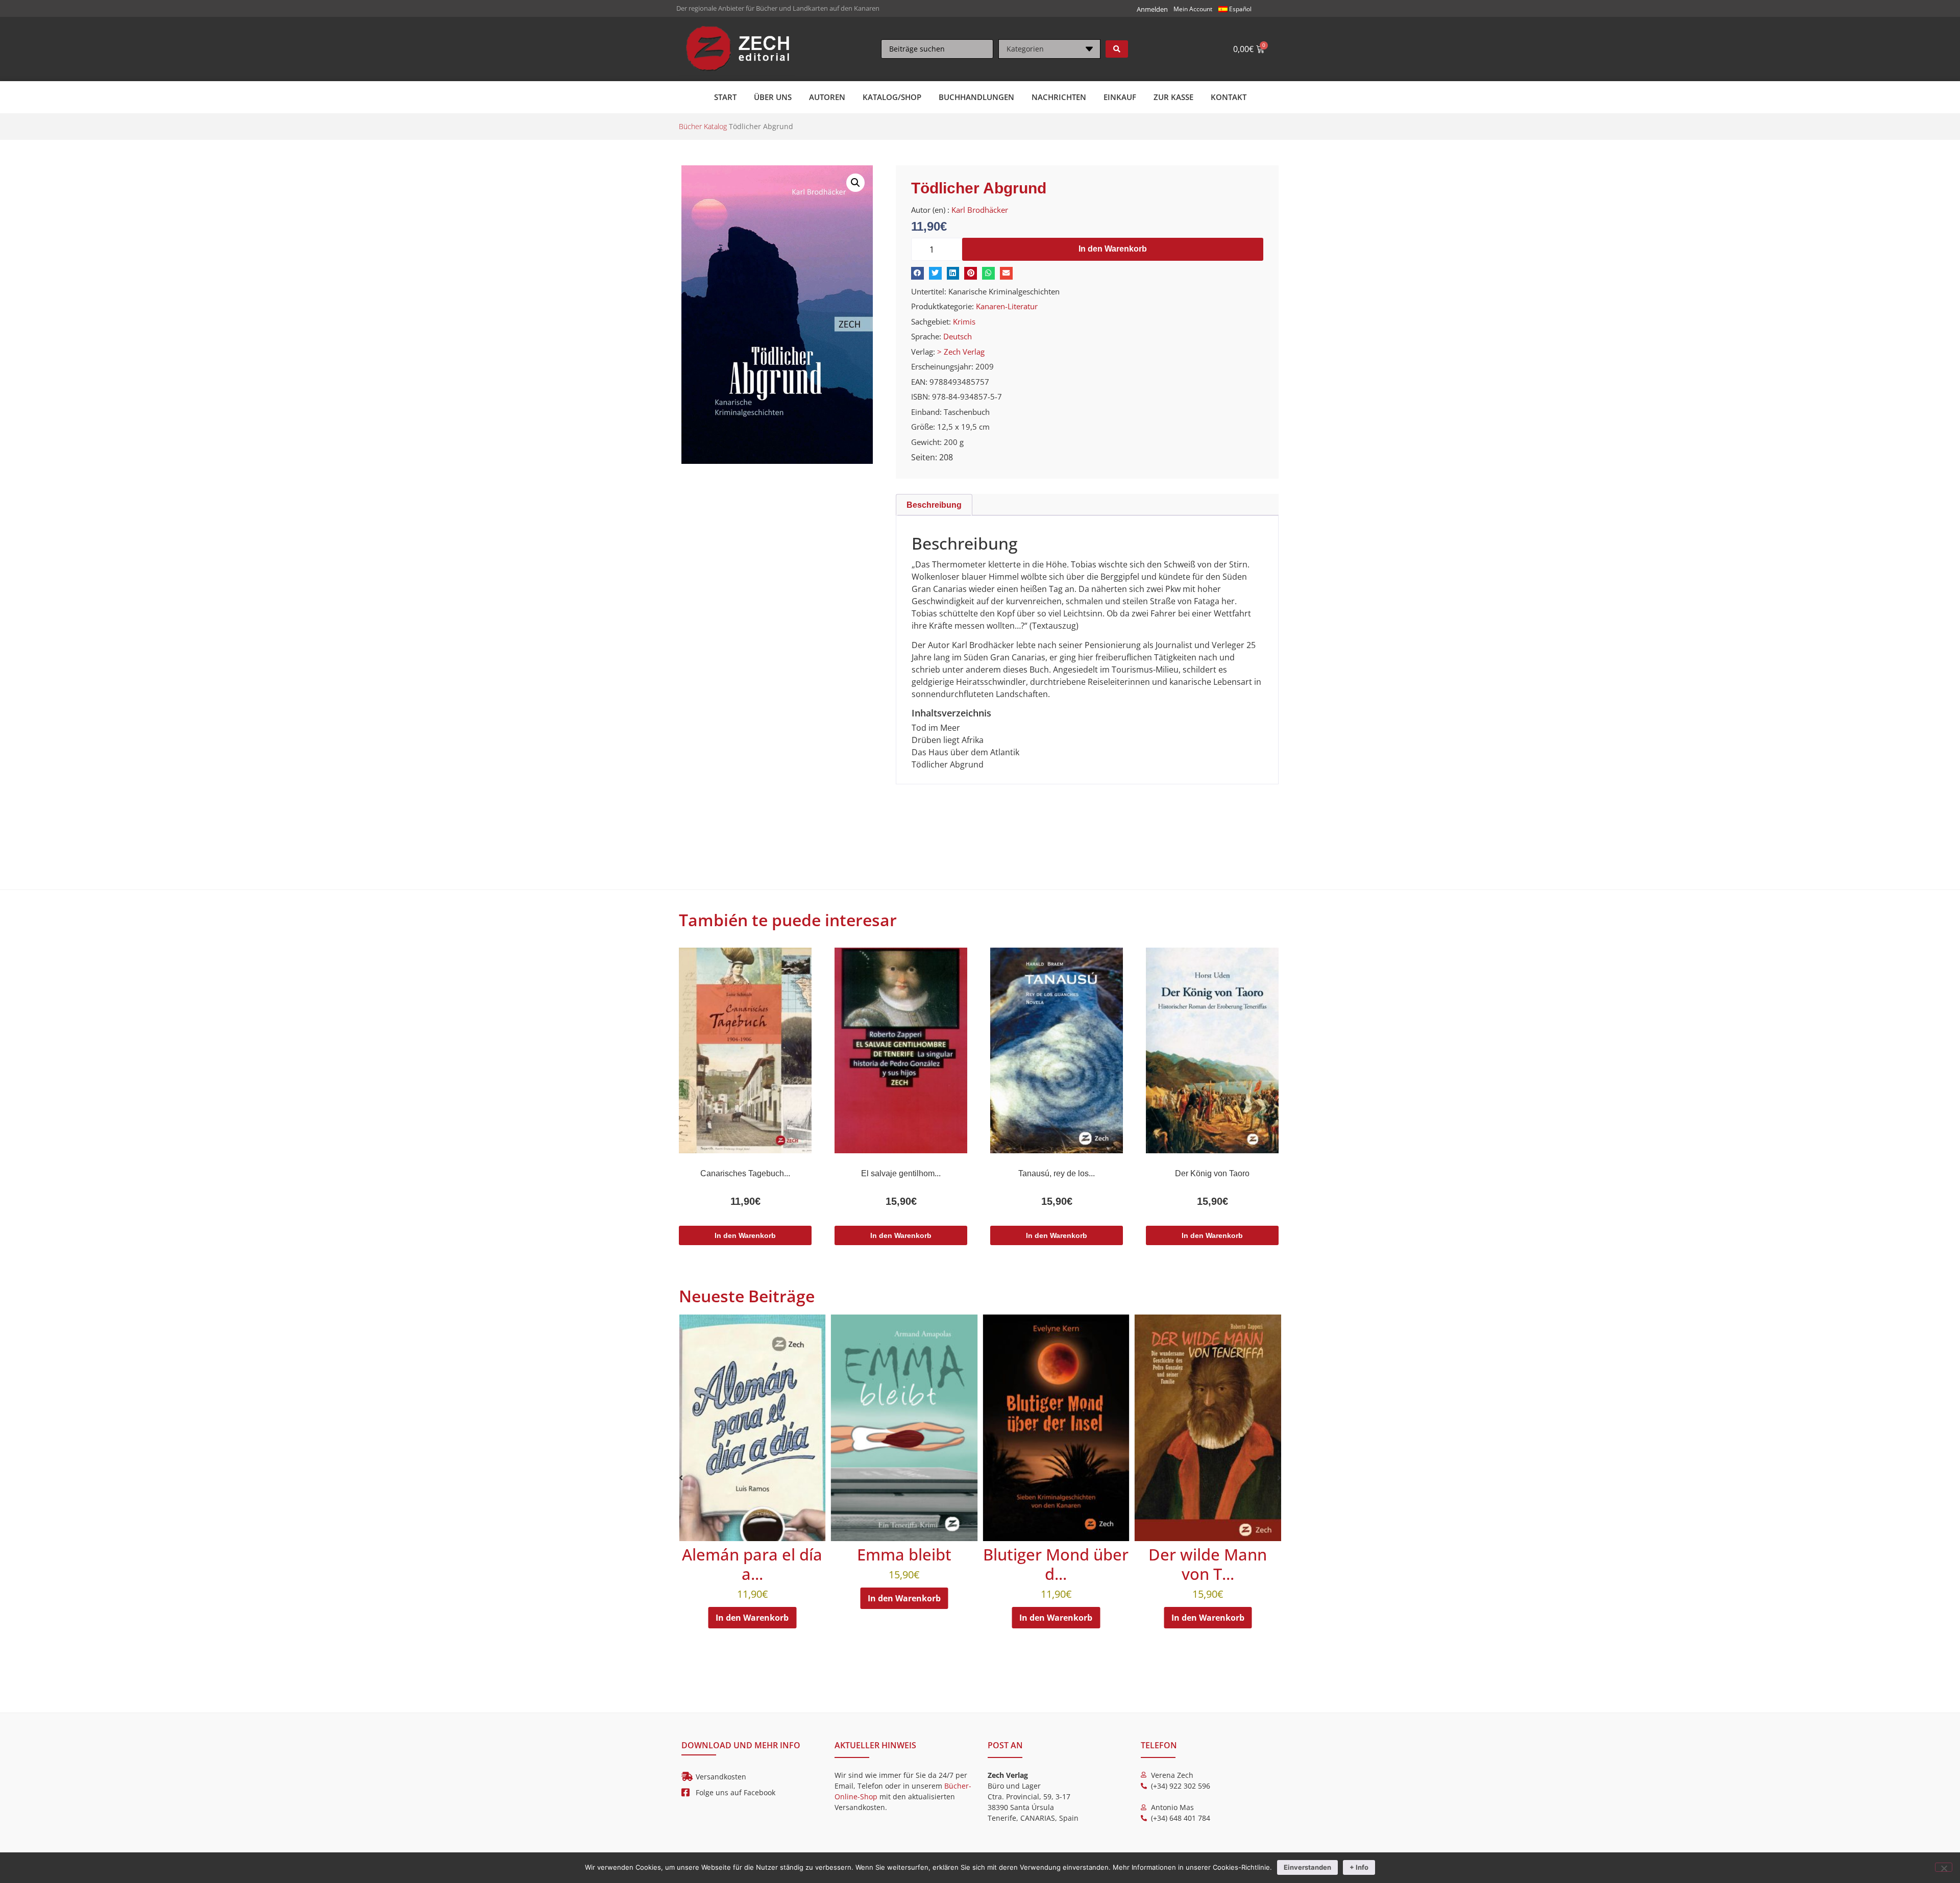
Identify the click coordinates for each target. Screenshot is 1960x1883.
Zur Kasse (1173, 97)
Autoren (827, 97)
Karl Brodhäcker (980, 210)
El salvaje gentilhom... (901, 1173)
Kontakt (1229, 97)
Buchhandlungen (976, 97)
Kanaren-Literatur (1007, 306)
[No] (1944, 1867)
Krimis (964, 321)
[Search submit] (1117, 49)
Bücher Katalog (703, 126)
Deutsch (958, 336)
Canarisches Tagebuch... (745, 1173)
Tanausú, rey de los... (1057, 1173)
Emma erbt (773, 1554)
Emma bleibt (1228, 1554)
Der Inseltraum (924, 1554)
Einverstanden (1307, 1867)
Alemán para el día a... (1076, 1564)
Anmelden (1152, 9)
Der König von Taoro (1212, 1173)
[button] (855, 183)
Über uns (773, 97)
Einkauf (1120, 97)
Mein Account (1193, 9)
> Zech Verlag (961, 352)
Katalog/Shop (892, 97)
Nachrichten (1059, 97)
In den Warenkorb (1113, 249)
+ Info (1359, 1867)
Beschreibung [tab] (934, 505)
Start (725, 97)
